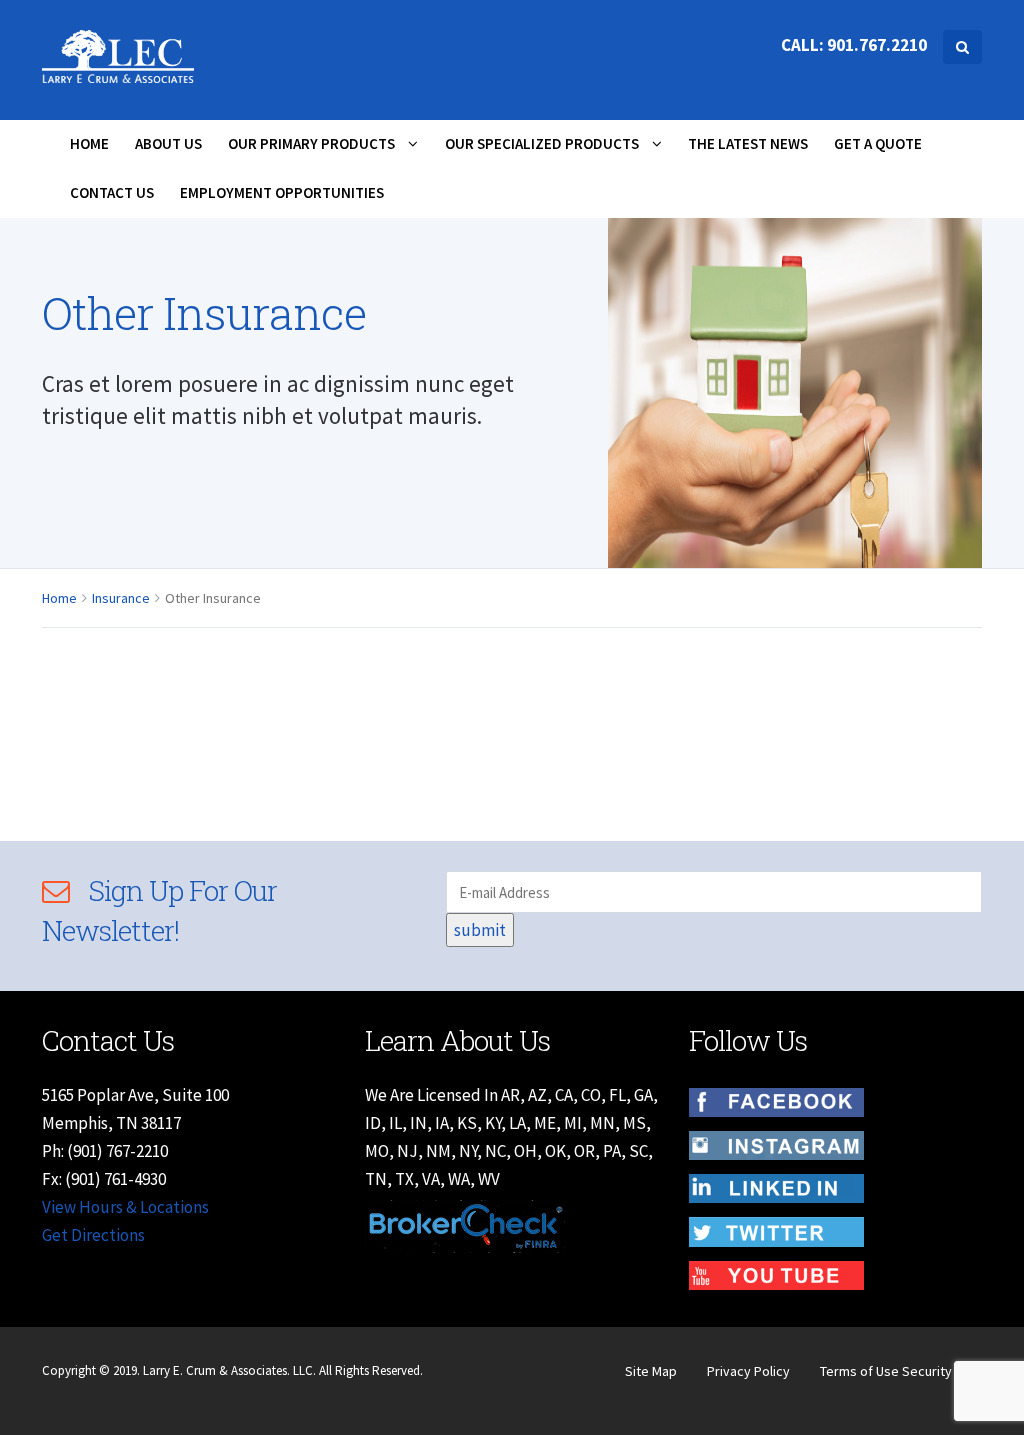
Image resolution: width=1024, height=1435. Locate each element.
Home (89, 143)
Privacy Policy (748, 1371)
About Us (168, 143)
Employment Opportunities (282, 192)
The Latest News (748, 143)
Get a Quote (878, 143)
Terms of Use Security (886, 1371)
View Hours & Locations (125, 1207)
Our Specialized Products (543, 143)
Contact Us (112, 192)
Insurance (121, 598)
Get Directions (93, 1235)
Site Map (651, 1371)
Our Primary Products (313, 143)
